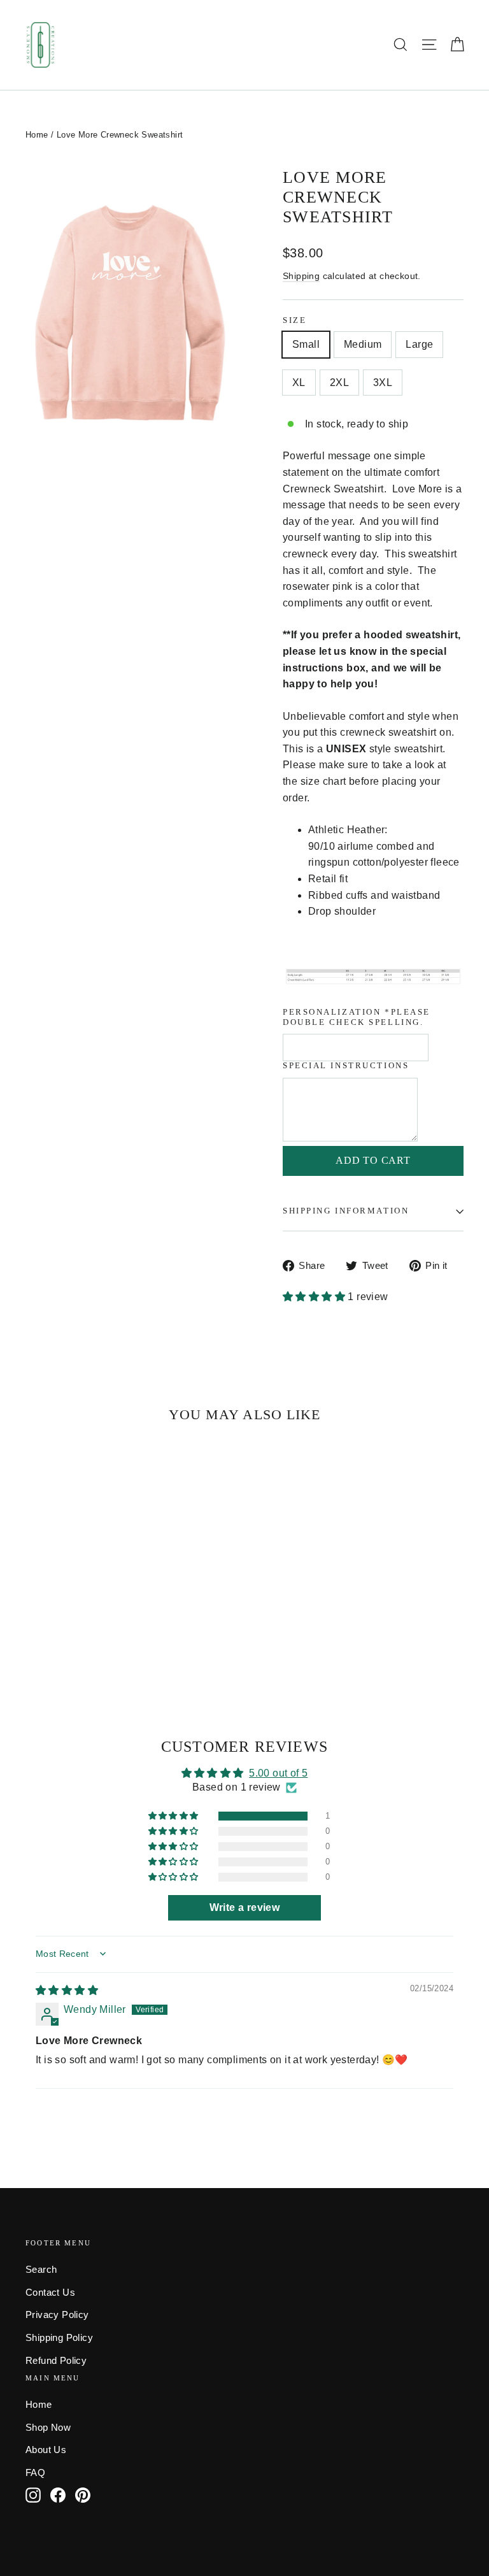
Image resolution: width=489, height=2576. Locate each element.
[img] (67, 1990)
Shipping (301, 276)
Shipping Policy (59, 2338)
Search (41, 2270)
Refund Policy (56, 2361)
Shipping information (346, 1211)
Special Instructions (346, 1066)
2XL (339, 383)
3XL (383, 383)
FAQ (35, 2473)
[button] (315, 1297)
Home (37, 135)
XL (299, 383)
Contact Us (50, 2293)
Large (419, 344)
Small (306, 344)
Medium (363, 344)
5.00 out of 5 (278, 1773)
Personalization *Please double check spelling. (357, 1017)
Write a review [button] (245, 1907)
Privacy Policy (57, 2315)
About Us (46, 2450)
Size (294, 320)
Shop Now (48, 2428)
